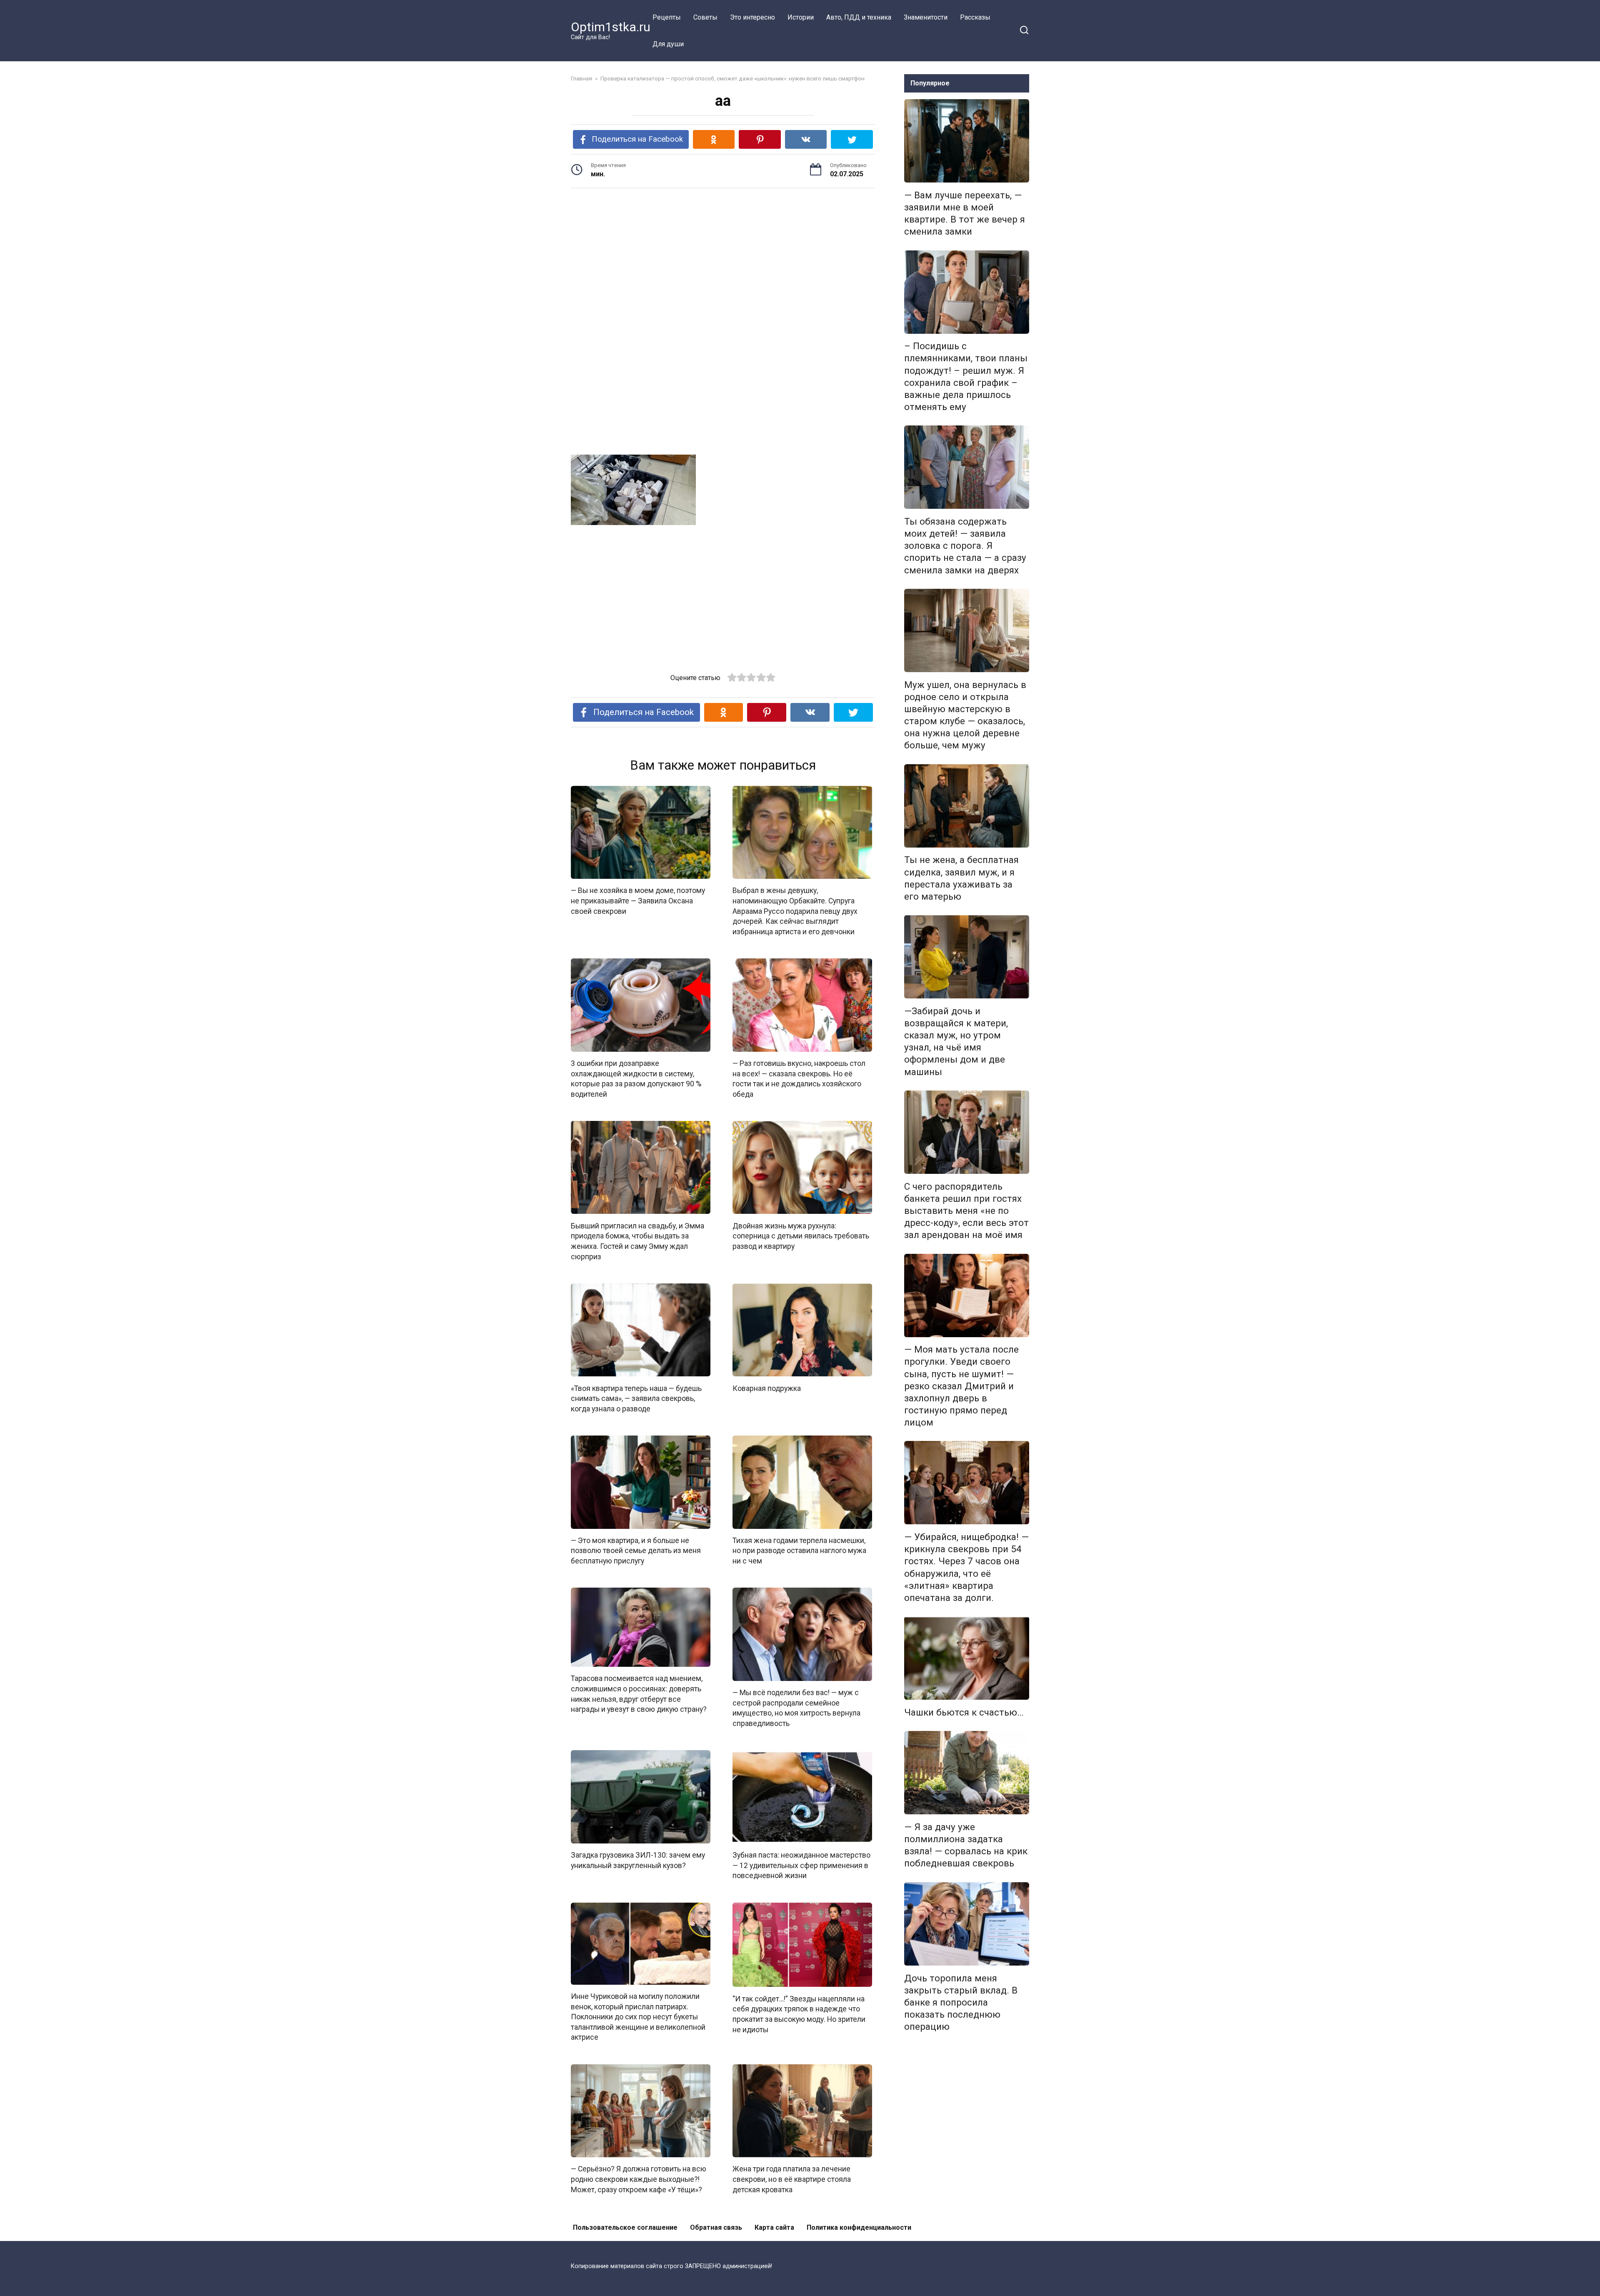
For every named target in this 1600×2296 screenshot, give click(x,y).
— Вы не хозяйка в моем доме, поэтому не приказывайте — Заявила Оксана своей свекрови (638, 901)
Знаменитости (926, 17)
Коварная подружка (767, 1388)
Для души (668, 44)
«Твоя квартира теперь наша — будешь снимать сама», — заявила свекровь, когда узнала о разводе (636, 1398)
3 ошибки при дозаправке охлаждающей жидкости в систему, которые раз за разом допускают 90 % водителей (636, 1079)
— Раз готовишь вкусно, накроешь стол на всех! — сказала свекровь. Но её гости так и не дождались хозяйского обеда (799, 1079)
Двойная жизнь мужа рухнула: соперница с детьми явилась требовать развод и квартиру (801, 1236)
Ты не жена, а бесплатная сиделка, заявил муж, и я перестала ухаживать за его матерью (961, 878)
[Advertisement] (723, 260)
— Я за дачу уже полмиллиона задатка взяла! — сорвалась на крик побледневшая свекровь (966, 1845)
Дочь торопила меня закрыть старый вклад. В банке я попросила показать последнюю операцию (961, 2002)
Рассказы (975, 17)
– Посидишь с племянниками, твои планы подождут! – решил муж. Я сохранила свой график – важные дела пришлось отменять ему (966, 377)
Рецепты (667, 17)
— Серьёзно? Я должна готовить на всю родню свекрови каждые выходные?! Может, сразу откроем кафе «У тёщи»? (639, 2179)
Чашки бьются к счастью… (964, 1712)
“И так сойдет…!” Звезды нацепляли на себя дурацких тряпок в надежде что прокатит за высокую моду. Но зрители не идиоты (799, 2014)
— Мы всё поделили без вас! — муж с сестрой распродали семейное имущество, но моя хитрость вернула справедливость (796, 1708)
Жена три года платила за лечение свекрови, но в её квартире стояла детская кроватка (792, 2179)
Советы (705, 17)
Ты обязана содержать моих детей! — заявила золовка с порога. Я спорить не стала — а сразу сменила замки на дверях (965, 546)
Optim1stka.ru (611, 27)
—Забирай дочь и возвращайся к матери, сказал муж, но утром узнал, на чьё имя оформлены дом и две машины (956, 1041)
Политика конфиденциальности (859, 2227)
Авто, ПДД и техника (859, 17)
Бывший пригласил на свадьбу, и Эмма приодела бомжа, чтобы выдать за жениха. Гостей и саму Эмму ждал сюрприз (637, 1241)
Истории (801, 17)
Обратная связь (716, 2227)
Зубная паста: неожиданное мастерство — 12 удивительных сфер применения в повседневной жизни (801, 1865)
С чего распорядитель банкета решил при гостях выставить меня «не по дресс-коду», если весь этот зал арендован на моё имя (966, 1211)
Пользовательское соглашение (625, 2227)
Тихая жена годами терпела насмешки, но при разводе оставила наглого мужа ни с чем (799, 1551)
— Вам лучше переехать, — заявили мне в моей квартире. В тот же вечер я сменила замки (965, 213)
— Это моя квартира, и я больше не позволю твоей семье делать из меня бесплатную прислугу (636, 1551)
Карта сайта (774, 2227)
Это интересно (752, 17)
